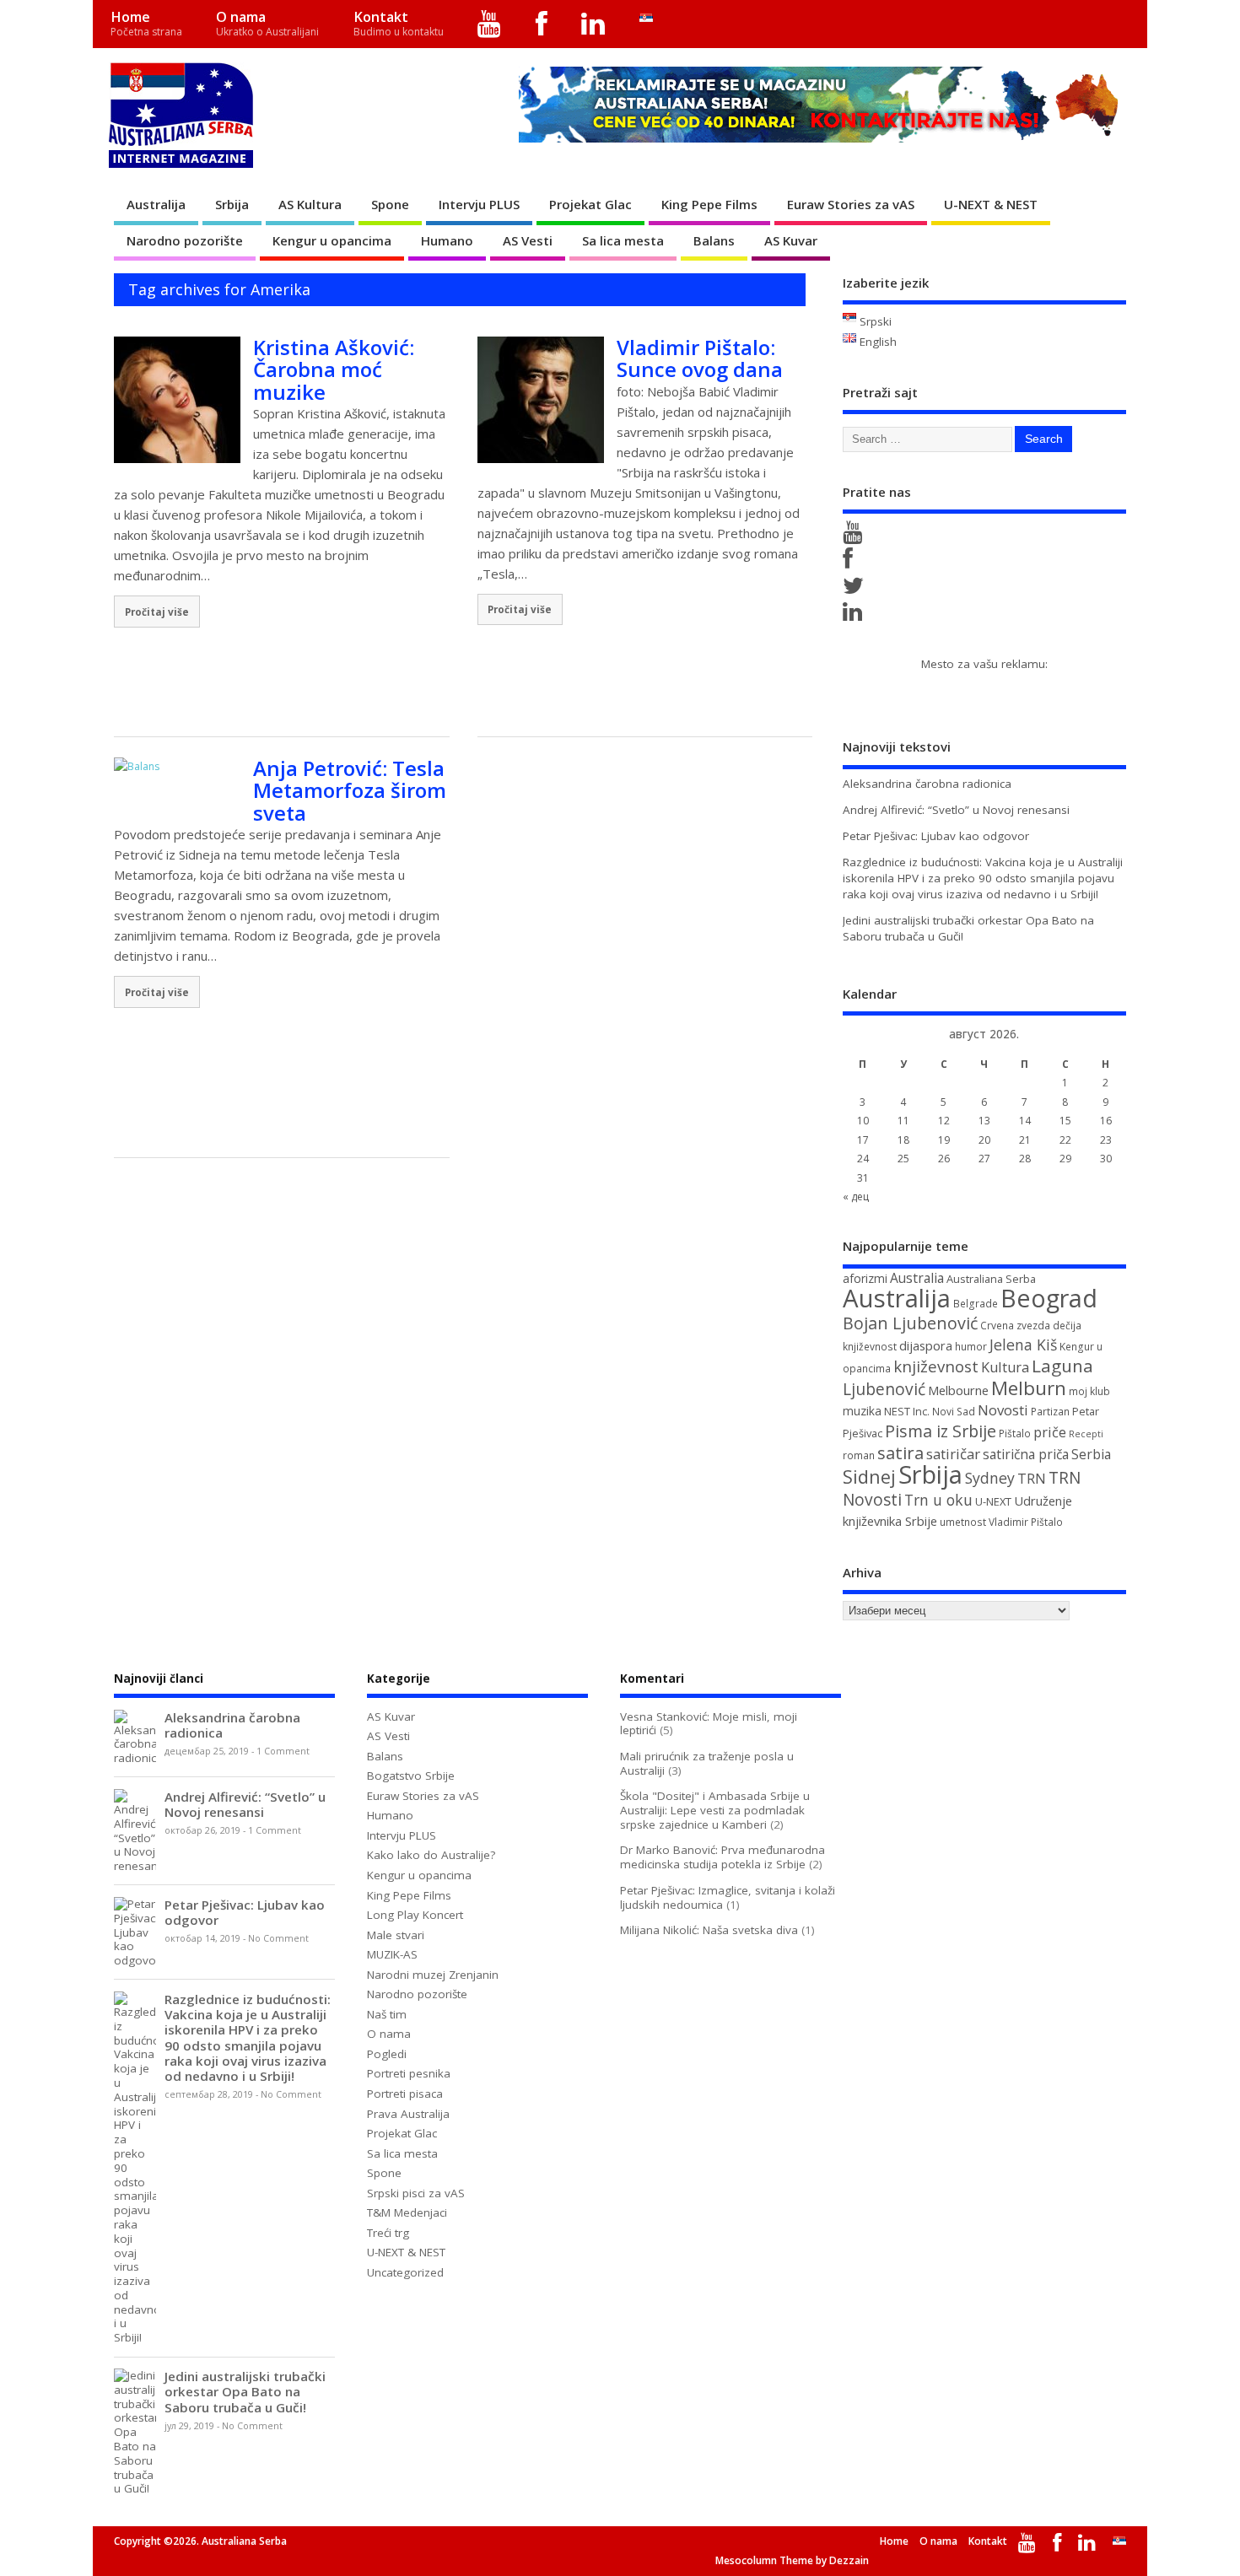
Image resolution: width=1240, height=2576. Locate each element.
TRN (1032, 1479)
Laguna (1062, 1366)
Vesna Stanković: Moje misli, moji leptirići (709, 1724)
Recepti (1086, 1434)
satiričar (953, 1454)
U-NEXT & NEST (991, 204)
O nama (267, 23)
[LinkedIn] (593, 24)
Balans (714, 240)
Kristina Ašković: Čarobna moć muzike (334, 369)
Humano (447, 240)
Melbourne (958, 1390)
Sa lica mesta (623, 240)
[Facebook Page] (851, 563)
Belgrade (976, 1304)
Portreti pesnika (409, 2073)
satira (900, 1452)
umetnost (963, 1522)
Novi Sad (954, 1412)
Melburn (1029, 1388)
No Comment (278, 1938)
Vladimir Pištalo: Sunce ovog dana (700, 358)
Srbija (232, 204)
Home (146, 23)
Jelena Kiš (1023, 1345)
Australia (917, 1278)
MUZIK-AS (392, 1954)
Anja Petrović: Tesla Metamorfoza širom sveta (350, 790)
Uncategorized (405, 2272)
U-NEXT (993, 1501)
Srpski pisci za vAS (416, 2193)
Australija (156, 204)
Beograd (1049, 1298)
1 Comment (283, 1751)
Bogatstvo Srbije (411, 1776)
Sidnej (869, 1477)
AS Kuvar (791, 240)
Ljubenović (884, 1389)
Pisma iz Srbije (941, 1431)
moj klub (1089, 1391)
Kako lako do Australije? (431, 1855)
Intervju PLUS (479, 204)
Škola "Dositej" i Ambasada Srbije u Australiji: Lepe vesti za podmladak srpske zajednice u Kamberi (715, 1810)
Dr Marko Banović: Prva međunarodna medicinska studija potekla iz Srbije (722, 1857)
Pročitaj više (157, 612)
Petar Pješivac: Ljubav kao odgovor (936, 836)
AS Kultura (310, 204)
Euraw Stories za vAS (851, 204)
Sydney (990, 1478)
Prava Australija (408, 2114)
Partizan (1050, 1412)
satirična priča (1026, 1454)
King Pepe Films (709, 204)
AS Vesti (528, 240)
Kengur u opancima (332, 240)
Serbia (1091, 1454)
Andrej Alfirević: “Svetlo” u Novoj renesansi (956, 810)
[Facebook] (541, 24)
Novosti (1003, 1410)
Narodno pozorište (185, 240)
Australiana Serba (991, 1279)
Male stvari (396, 1935)
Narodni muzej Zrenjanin (433, 1975)
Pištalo (1015, 1434)
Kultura (1005, 1367)
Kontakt (399, 23)
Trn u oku (938, 1500)
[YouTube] (490, 24)
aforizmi (865, 1278)
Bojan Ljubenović (910, 1323)
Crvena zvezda (1015, 1326)
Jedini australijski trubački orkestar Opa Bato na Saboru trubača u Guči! (245, 2391)
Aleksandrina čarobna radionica (927, 784)
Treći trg (388, 2233)
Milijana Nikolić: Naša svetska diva (709, 1930)
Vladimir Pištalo (1026, 1522)
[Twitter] (856, 590)
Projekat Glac (590, 204)
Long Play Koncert (415, 1915)
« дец (856, 1196)
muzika (862, 1411)
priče (1050, 1432)
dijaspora (926, 1345)
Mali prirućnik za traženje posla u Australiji (707, 1763)
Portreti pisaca (405, 2094)
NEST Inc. (907, 1411)
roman (859, 1455)
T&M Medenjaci (407, 2212)
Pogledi (387, 2054)
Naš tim (387, 2014)
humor (971, 1347)
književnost (936, 1366)
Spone (390, 204)
